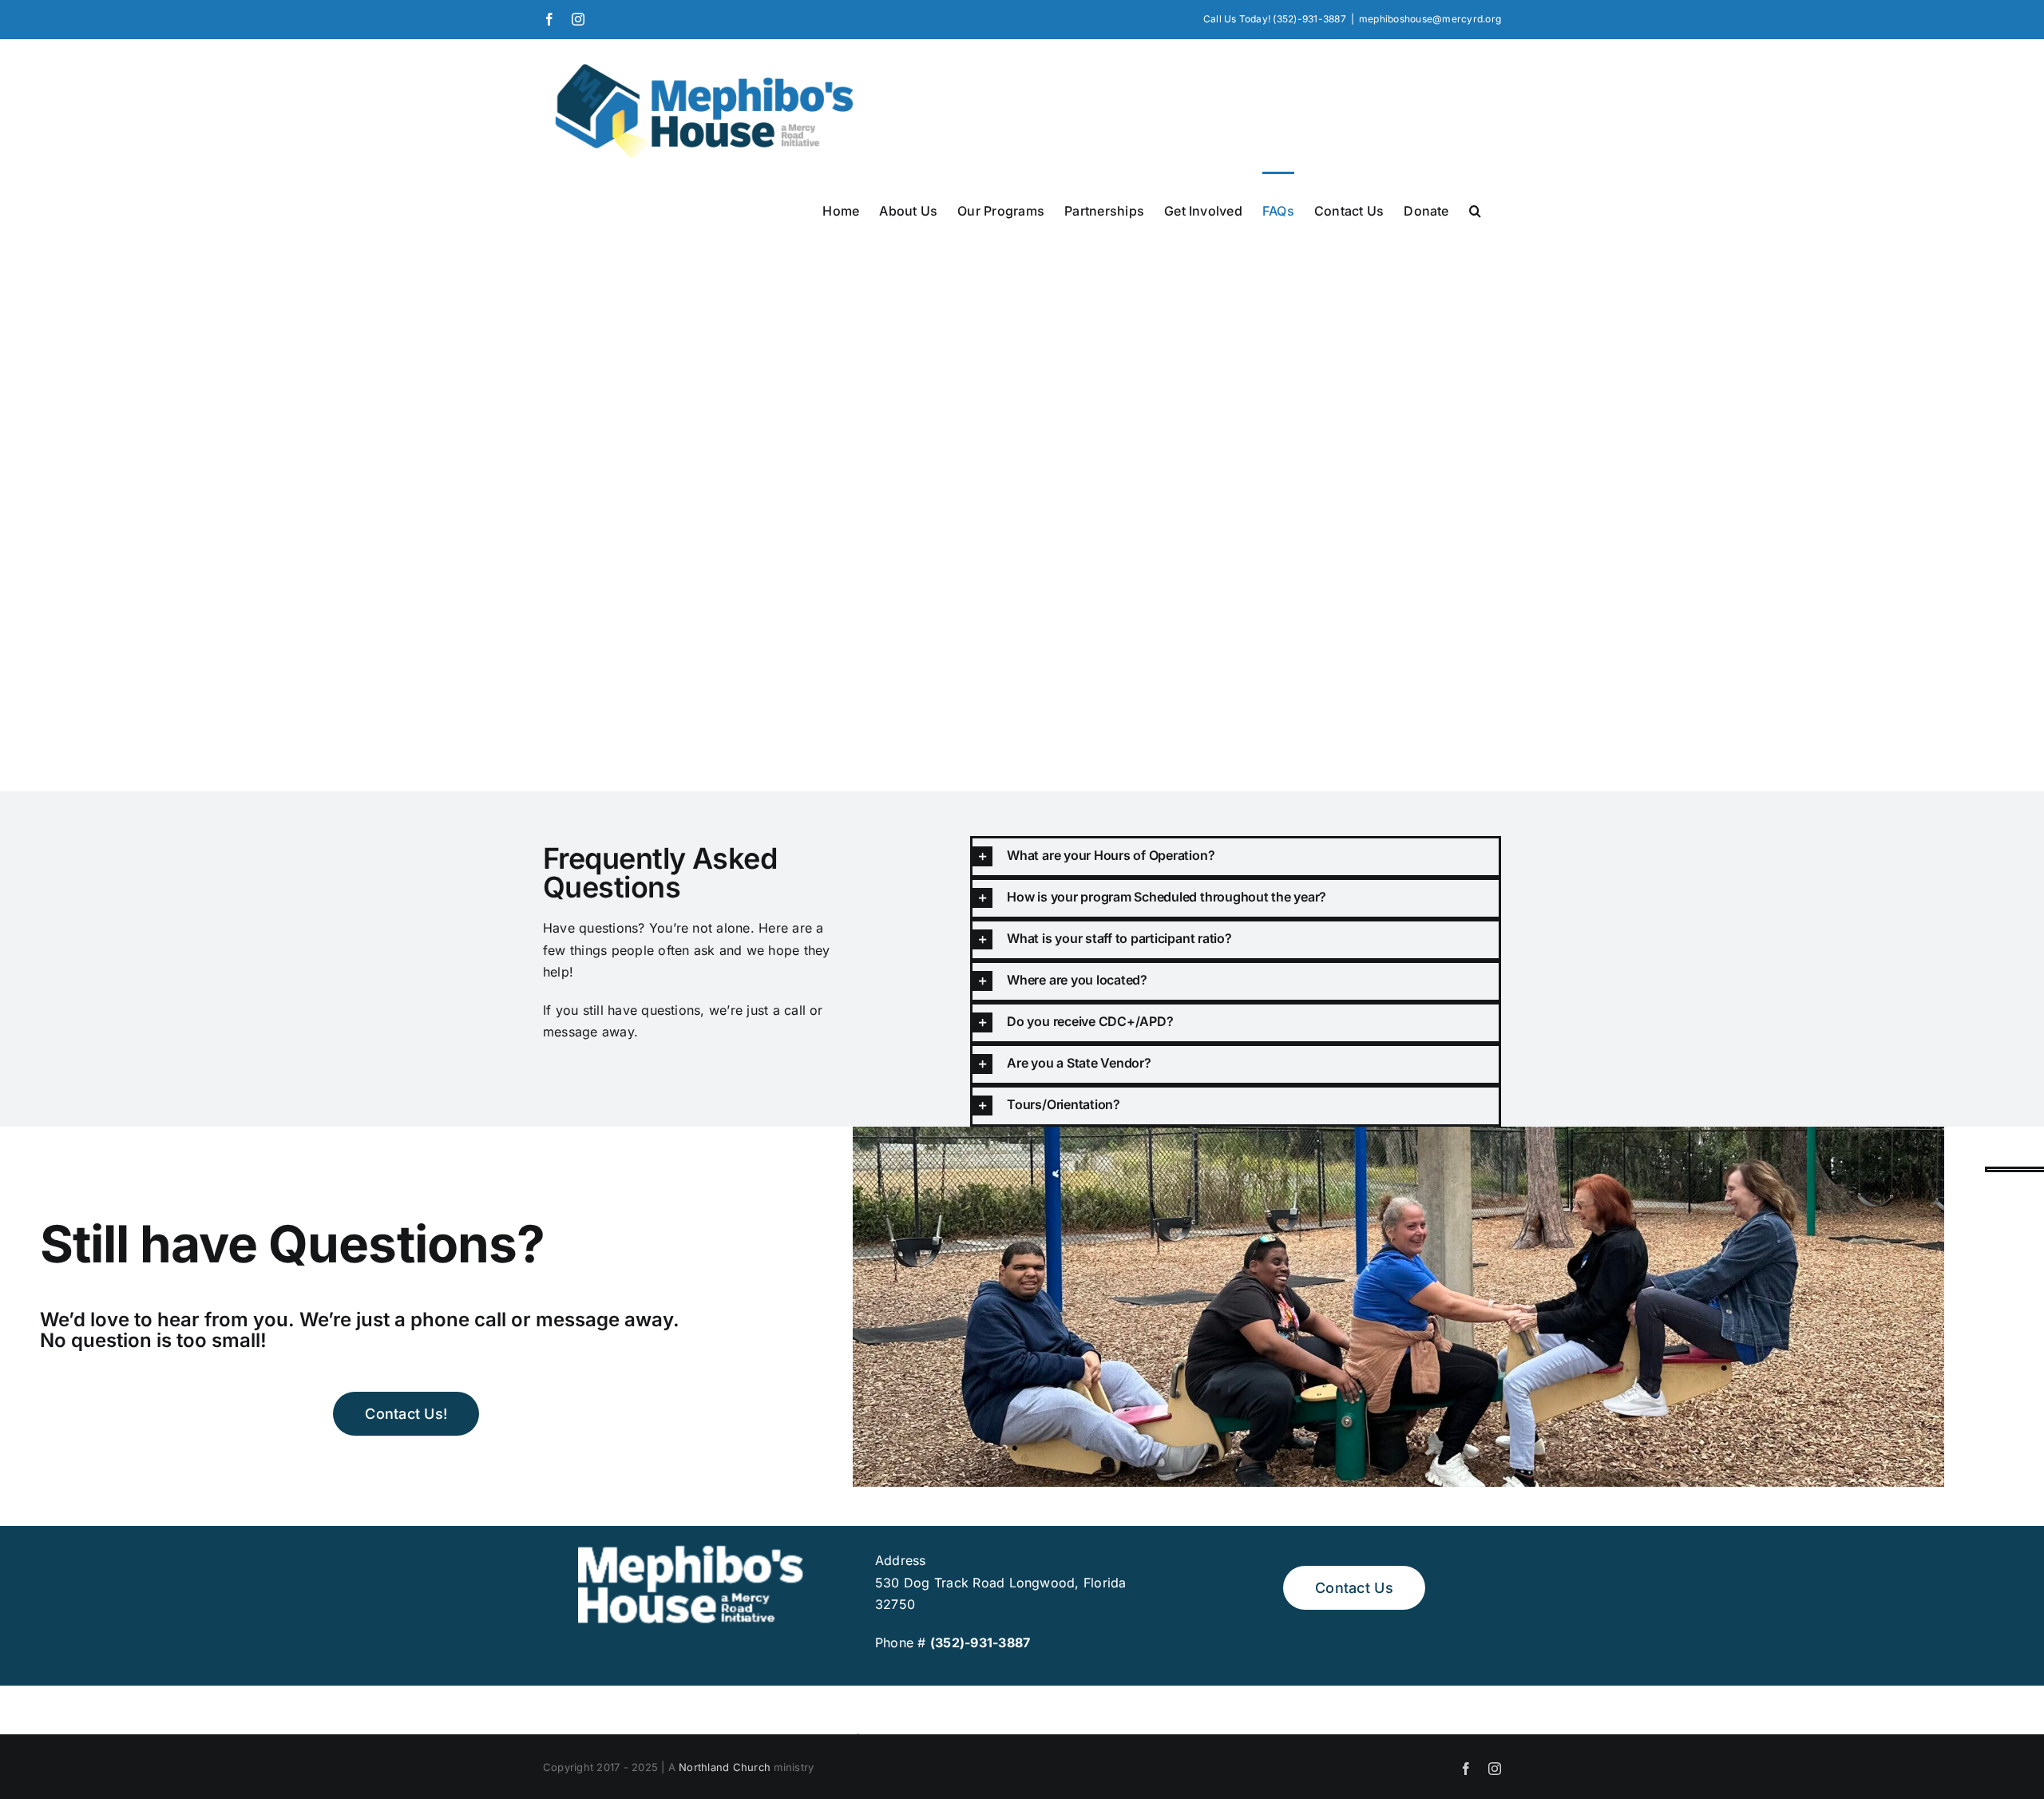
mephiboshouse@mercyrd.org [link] (1430, 19)
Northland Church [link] (725, 1767)
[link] (549, 19)
